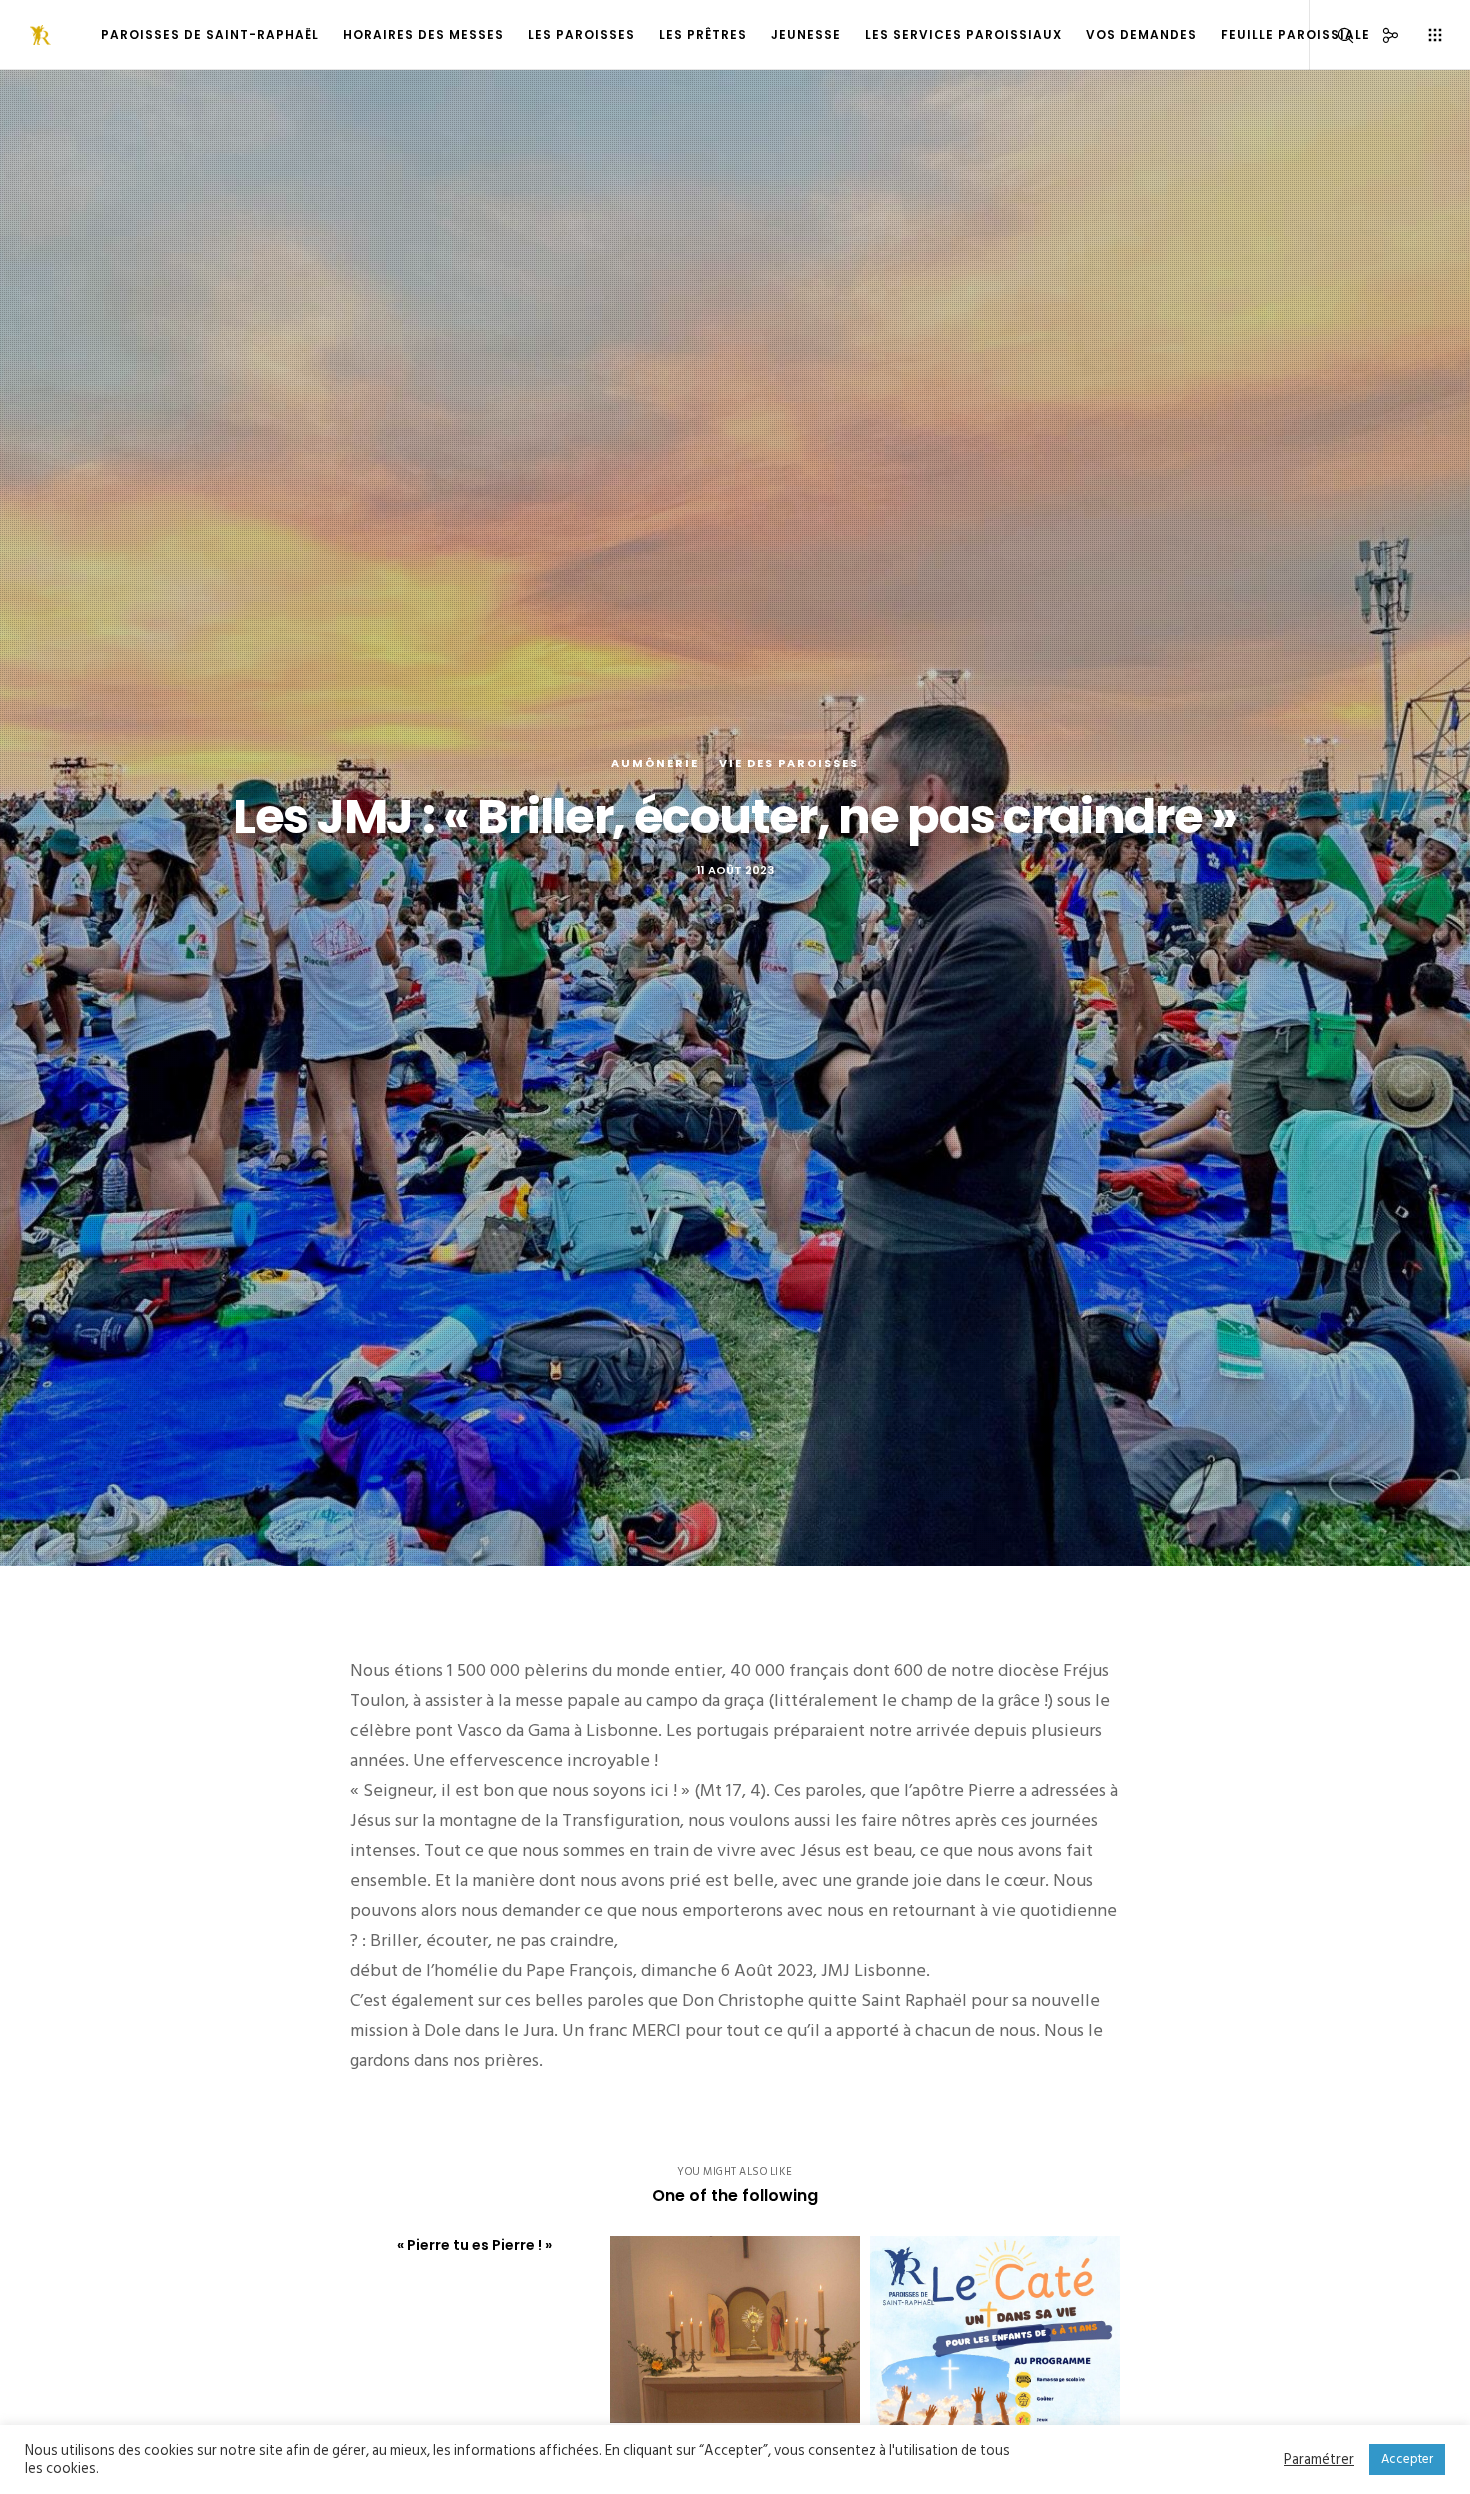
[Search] (1332, 35)
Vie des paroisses (789, 763)
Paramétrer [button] (1319, 2460)
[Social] (1377, 35)
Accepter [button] (1407, 2459)
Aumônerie (655, 763)
